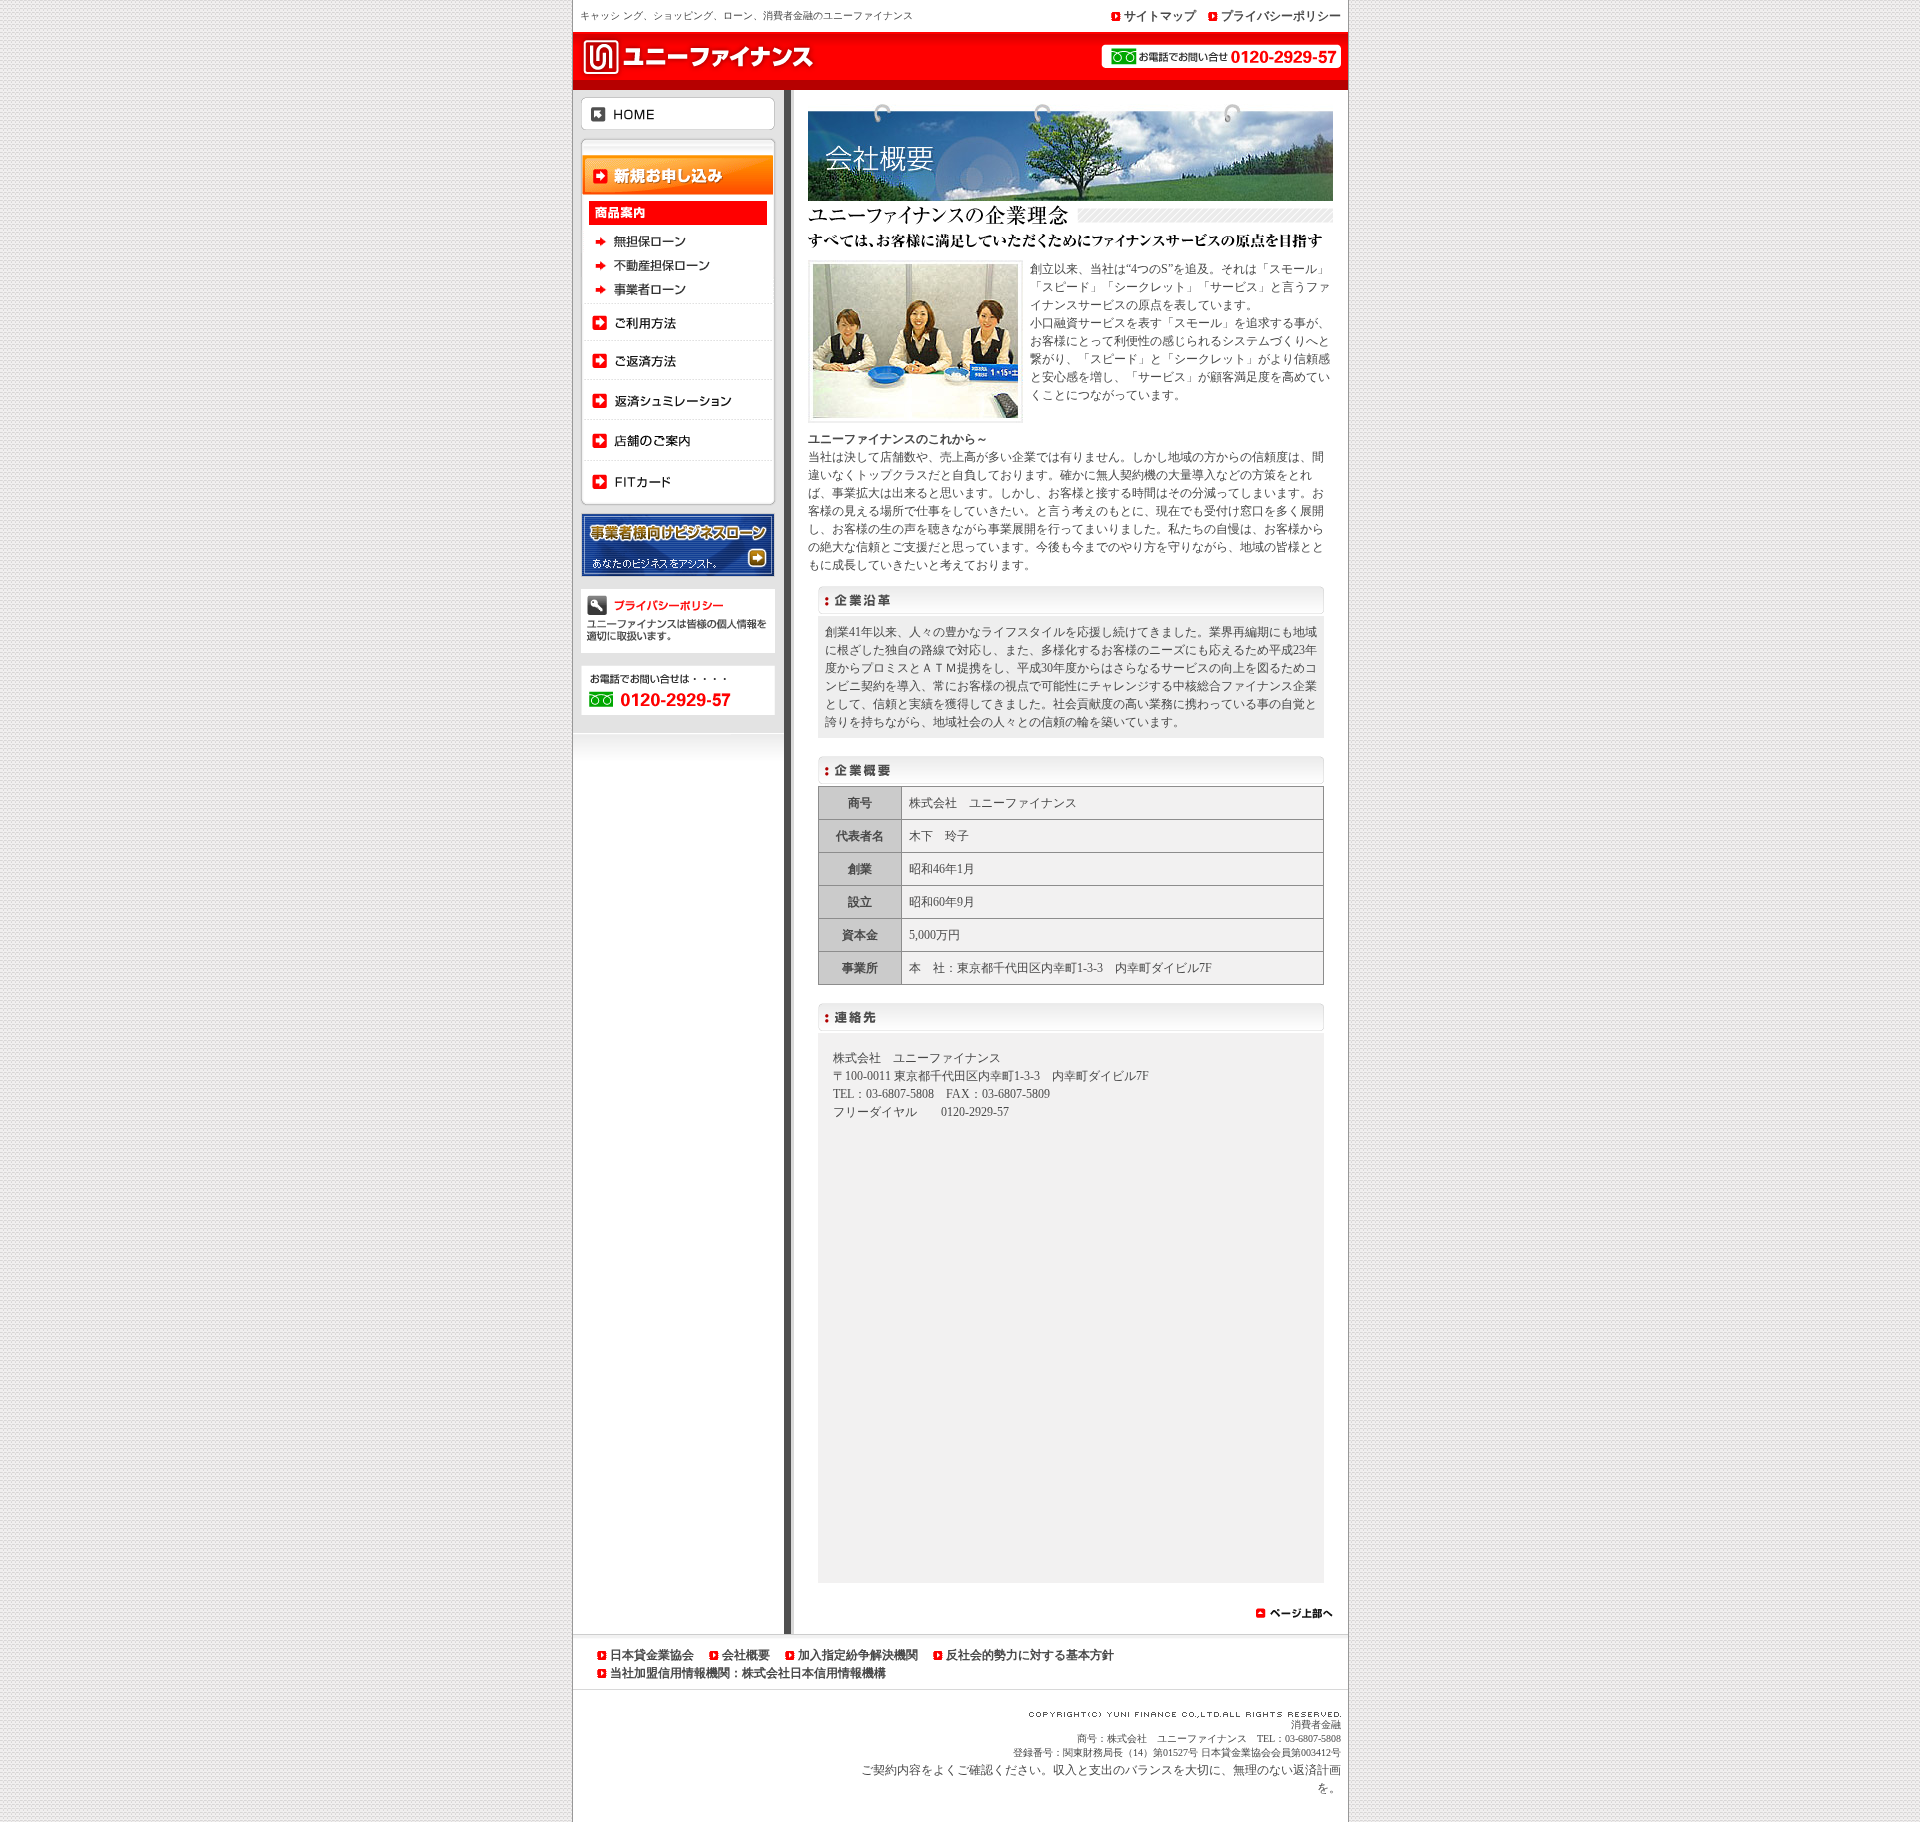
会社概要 (746, 1655)
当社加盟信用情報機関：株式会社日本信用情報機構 (748, 1673)
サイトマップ (1160, 16)
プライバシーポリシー (1281, 16)
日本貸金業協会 (652, 1655)
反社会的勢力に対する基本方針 (1030, 1655)
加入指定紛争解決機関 (858, 1655)
